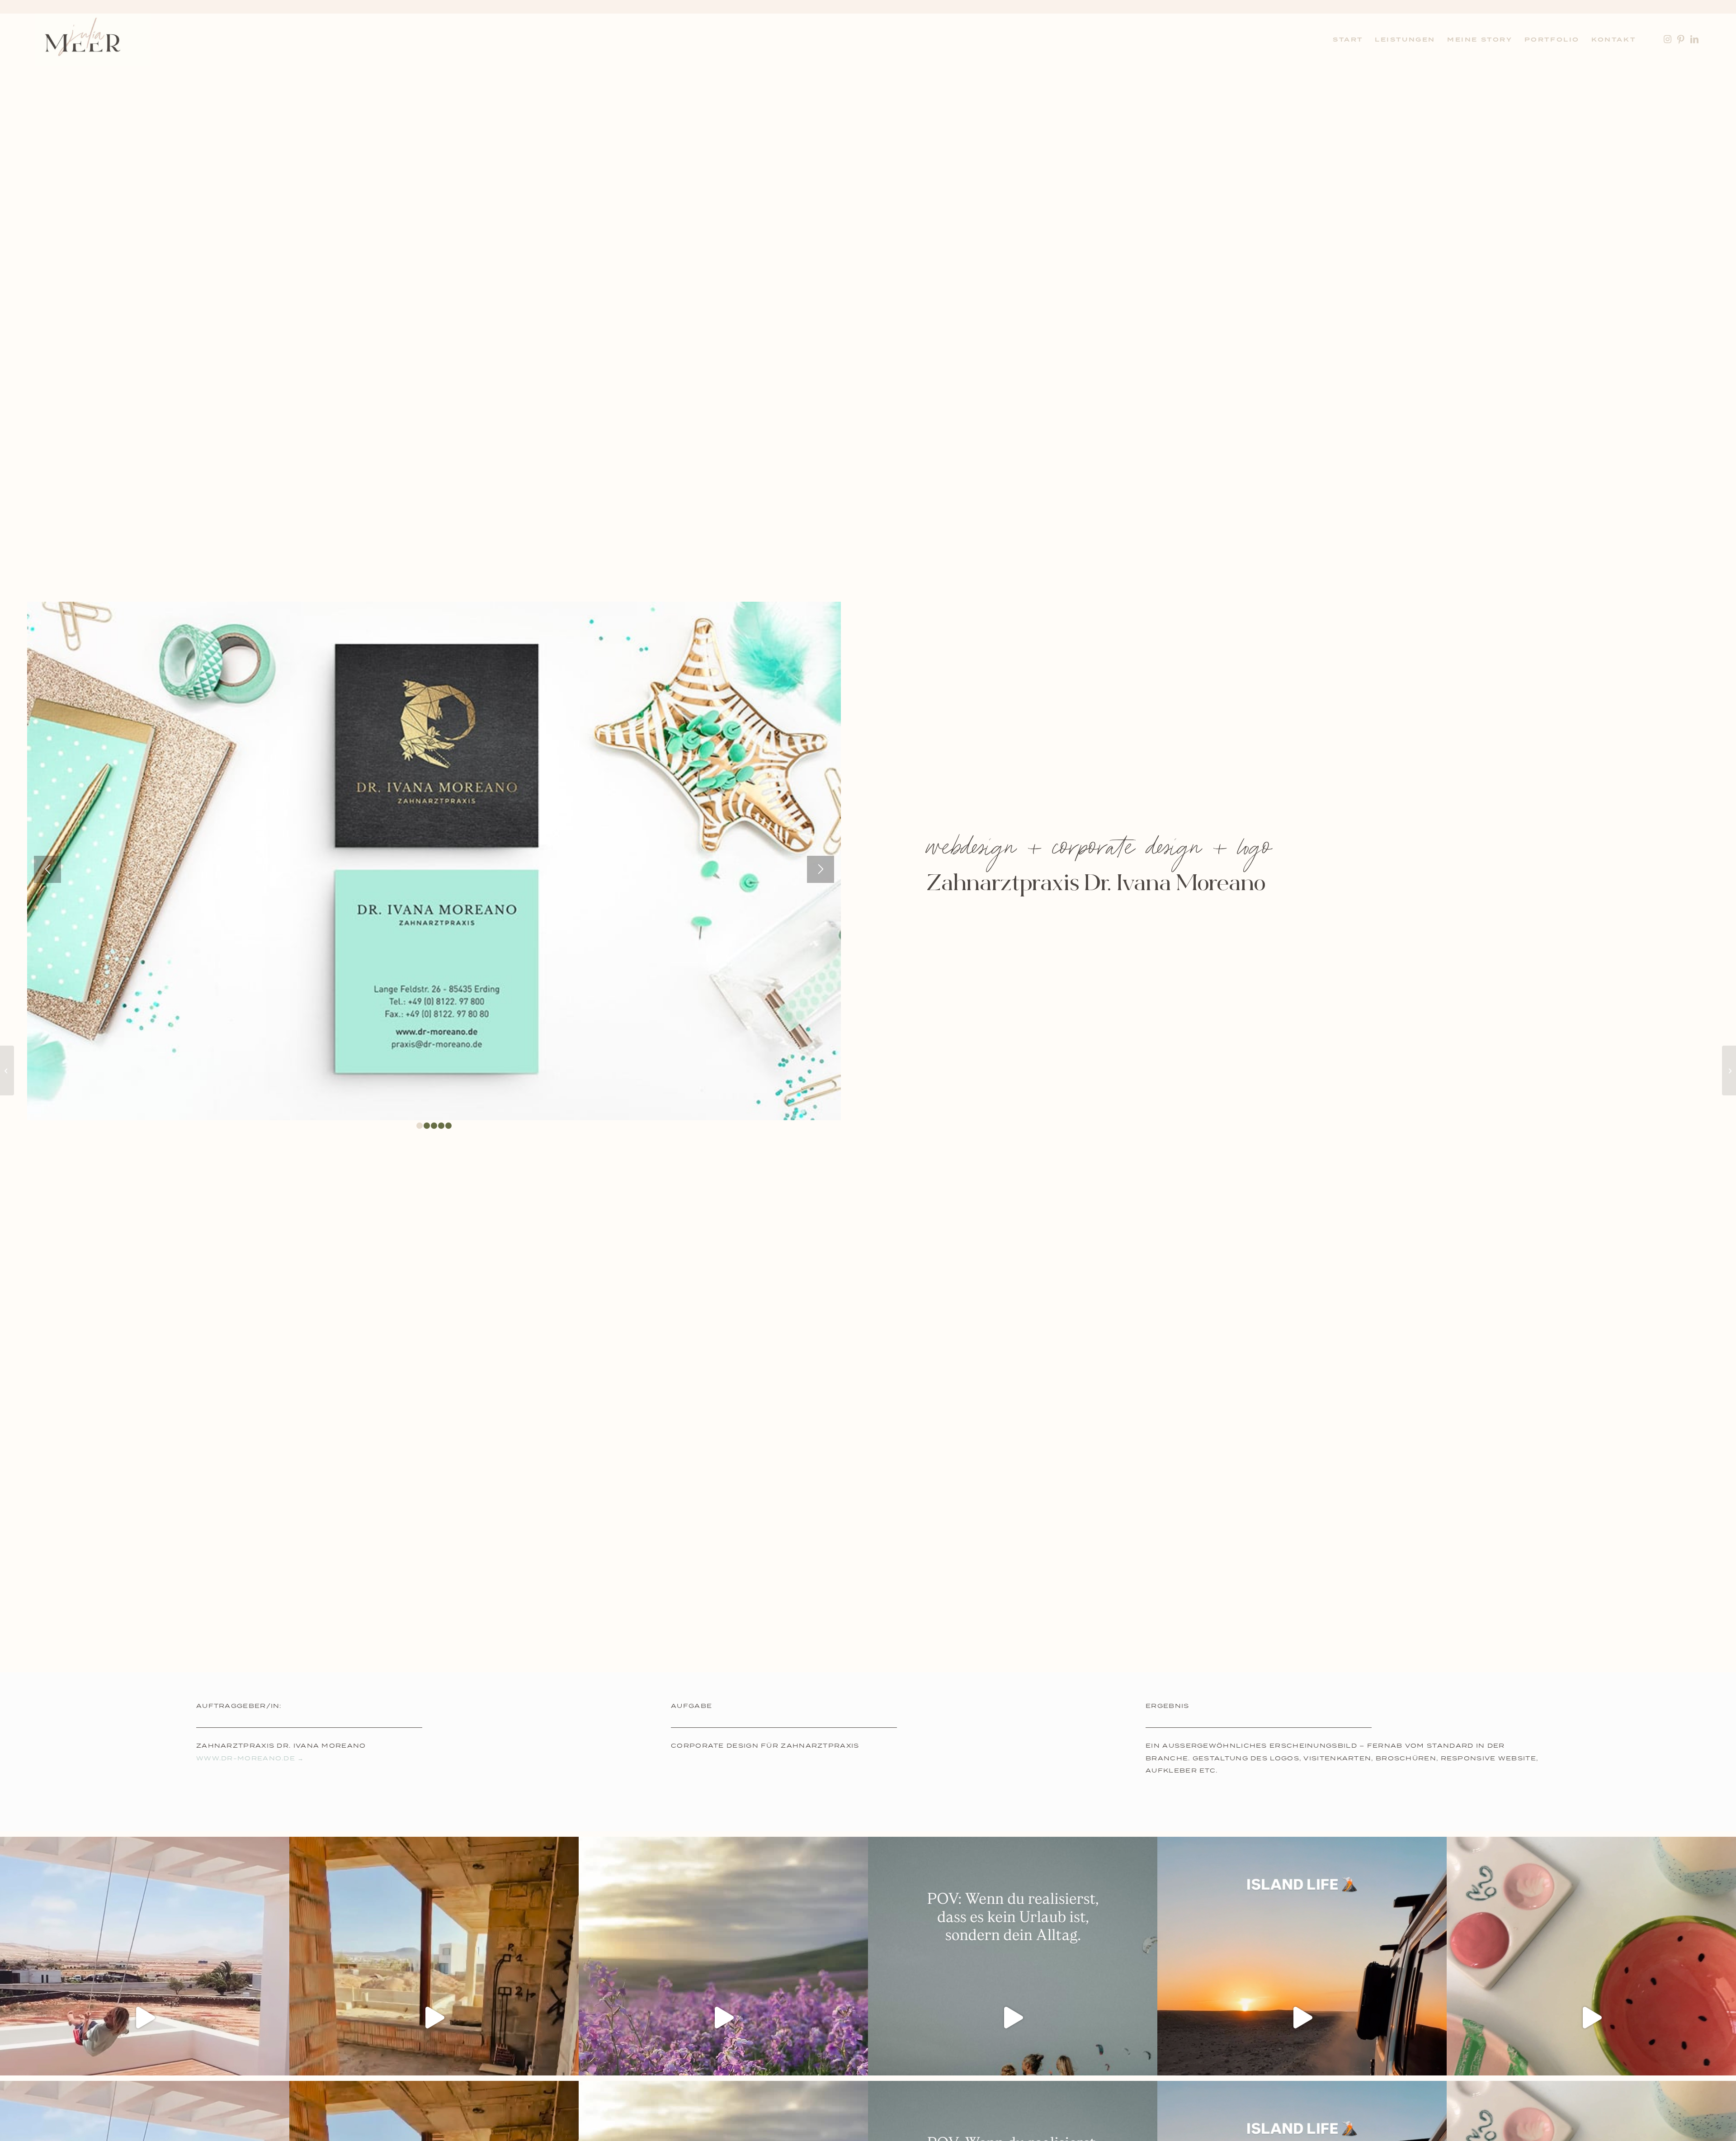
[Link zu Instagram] (1667, 39)
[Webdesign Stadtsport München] (1729, 1070)
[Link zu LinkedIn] (1694, 39)
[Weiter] (821, 869)
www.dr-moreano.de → (250, 1758)
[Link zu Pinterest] (1681, 39)
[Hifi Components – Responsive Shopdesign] (7, 1070)
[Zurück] (47, 869)
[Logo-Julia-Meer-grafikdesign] (93, 40)
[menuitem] (1348, 40)
